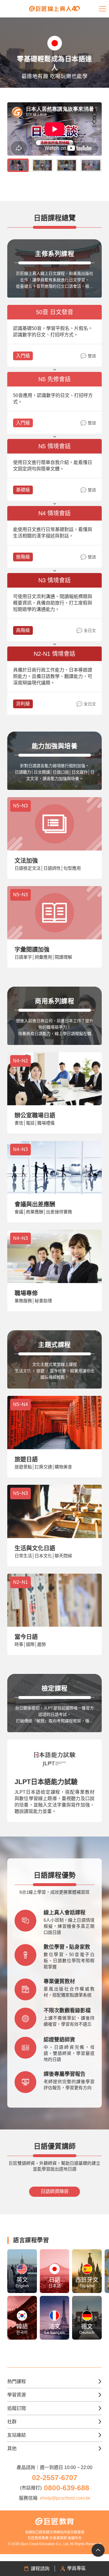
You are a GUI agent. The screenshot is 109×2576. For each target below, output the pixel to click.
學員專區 (76, 2568)
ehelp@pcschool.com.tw (65, 2498)
